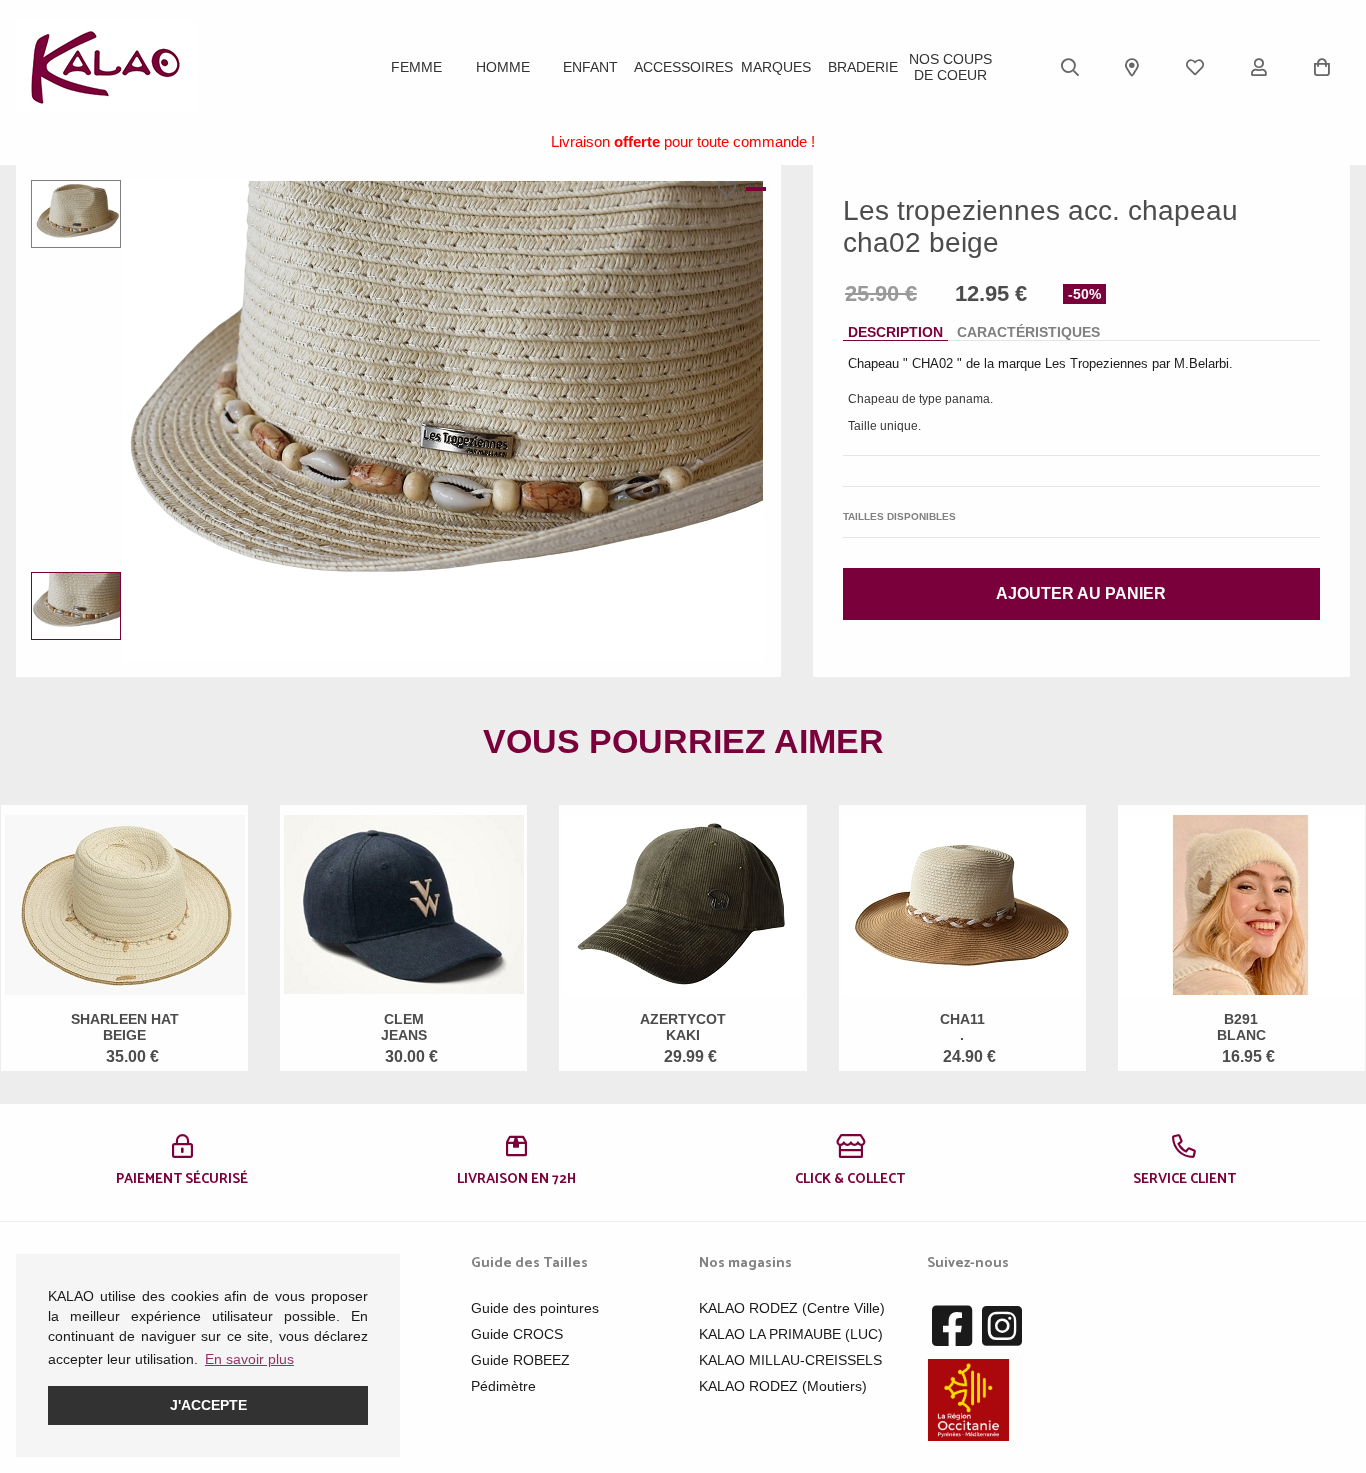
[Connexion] (1259, 67)
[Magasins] (1132, 67)
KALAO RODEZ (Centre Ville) (792, 1308)
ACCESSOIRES (683, 67)
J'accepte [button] (208, 1405)
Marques (776, 67)
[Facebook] (952, 1327)
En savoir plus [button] (249, 1359)
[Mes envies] (1195, 67)
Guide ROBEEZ (520, 1360)
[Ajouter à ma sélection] (732, 189)
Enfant (590, 67)
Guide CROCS (517, 1334)
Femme (416, 67)
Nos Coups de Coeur (950, 67)
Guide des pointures (535, 1308)
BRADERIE (863, 67)
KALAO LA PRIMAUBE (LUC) (791, 1334)
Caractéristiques (1028, 332)
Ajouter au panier (1081, 593)
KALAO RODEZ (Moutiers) (783, 1386)
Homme (503, 67)
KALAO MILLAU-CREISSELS (790, 1360)
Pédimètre (503, 1386)
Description (895, 332)
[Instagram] (1002, 1327)
